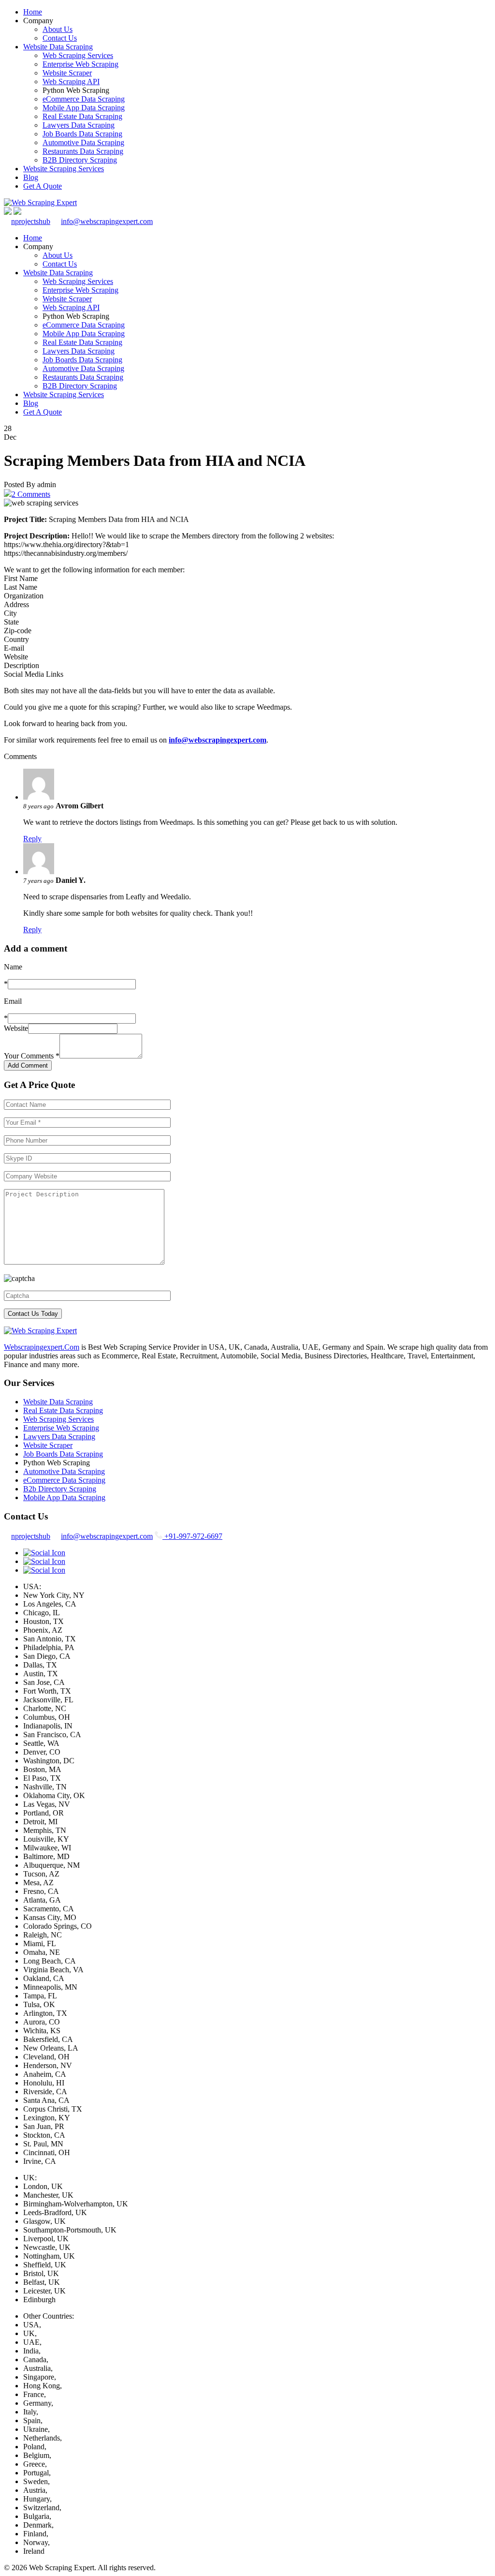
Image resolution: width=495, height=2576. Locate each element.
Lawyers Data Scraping (79, 125)
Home (33, 12)
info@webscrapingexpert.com (107, 221)
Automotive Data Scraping (83, 142)
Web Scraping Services (78, 55)
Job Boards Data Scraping (82, 134)
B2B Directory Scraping (80, 160)
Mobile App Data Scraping (84, 108)
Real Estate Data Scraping (82, 116)
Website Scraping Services (64, 169)
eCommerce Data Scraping (84, 99)
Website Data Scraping (58, 47)
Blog (31, 177)
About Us (58, 29)
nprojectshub (31, 221)
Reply (32, 839)
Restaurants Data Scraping (83, 151)
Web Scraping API (71, 82)
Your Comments (32, 1056)
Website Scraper (67, 73)
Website (16, 1028)
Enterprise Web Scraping (80, 64)
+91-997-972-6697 (192, 1536)
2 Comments (31, 494)
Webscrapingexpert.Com (42, 1347)
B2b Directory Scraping (60, 1489)
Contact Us (60, 38)
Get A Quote (43, 186)
